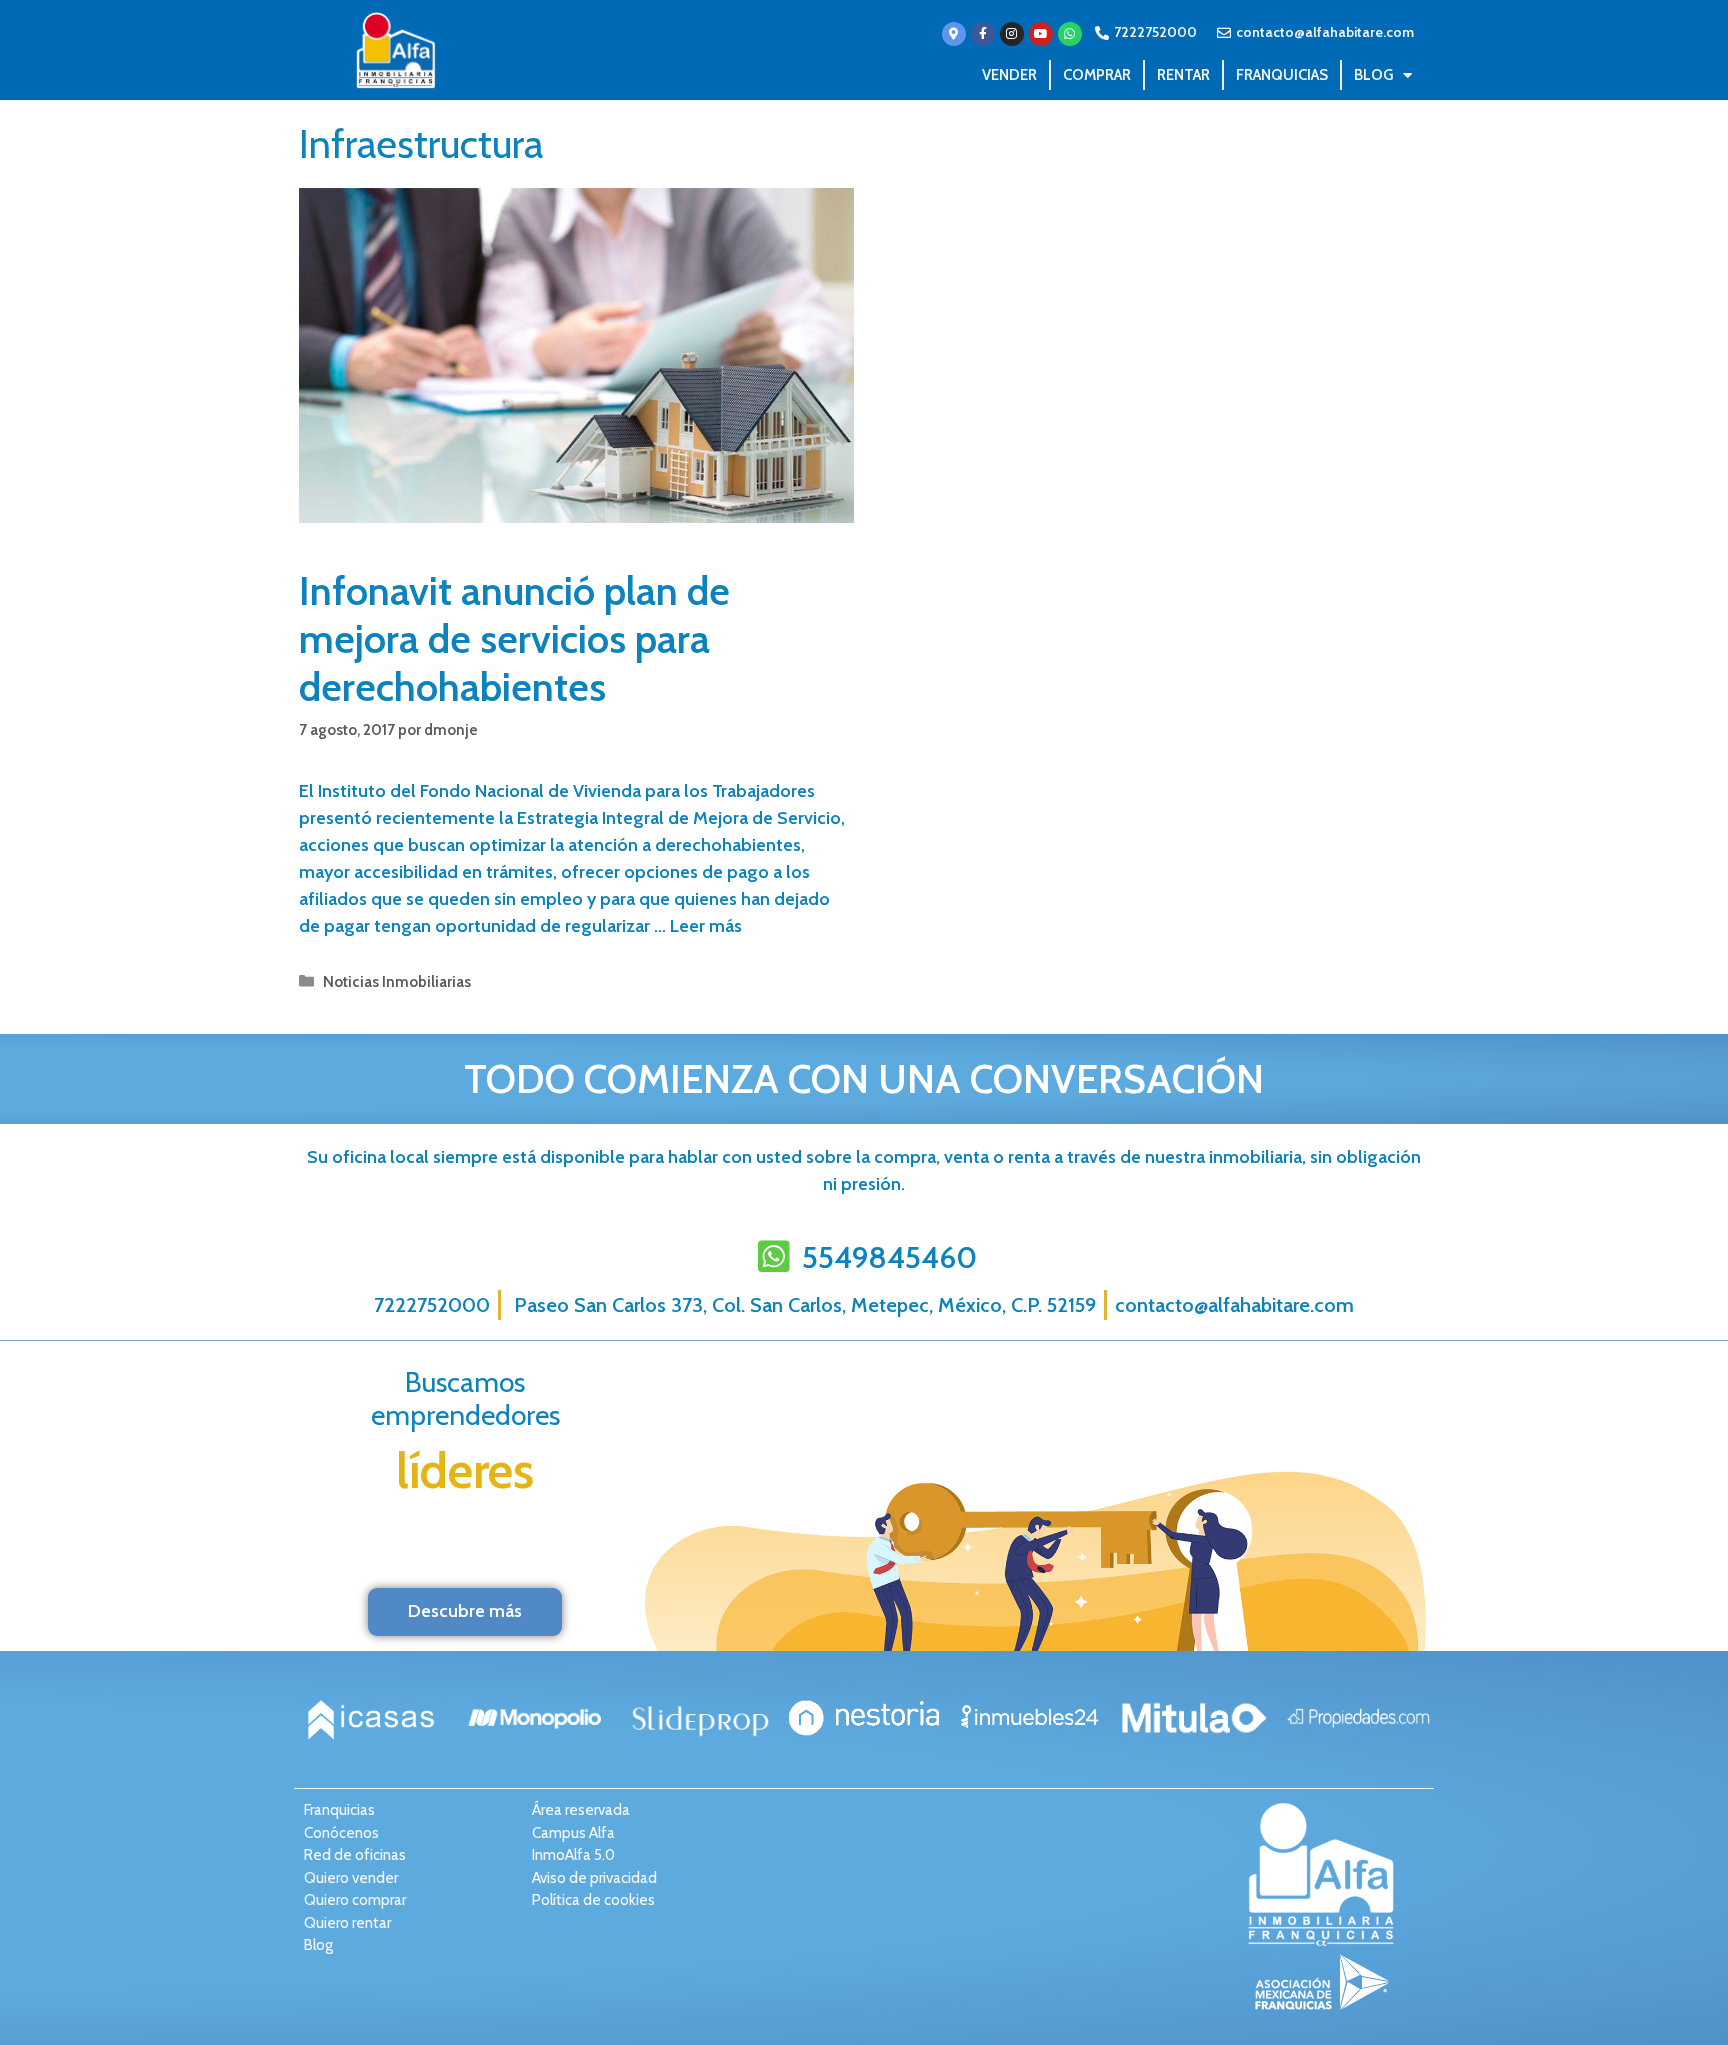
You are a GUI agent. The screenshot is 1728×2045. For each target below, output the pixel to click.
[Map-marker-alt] (954, 34)
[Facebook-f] (983, 34)
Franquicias (1282, 75)
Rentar (1183, 75)
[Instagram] (1012, 34)
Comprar (1097, 75)
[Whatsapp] (1070, 34)
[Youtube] (1041, 34)
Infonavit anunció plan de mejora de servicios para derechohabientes (514, 638)
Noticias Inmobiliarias (397, 981)
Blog (1373, 75)
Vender (1009, 75)
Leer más (706, 926)
